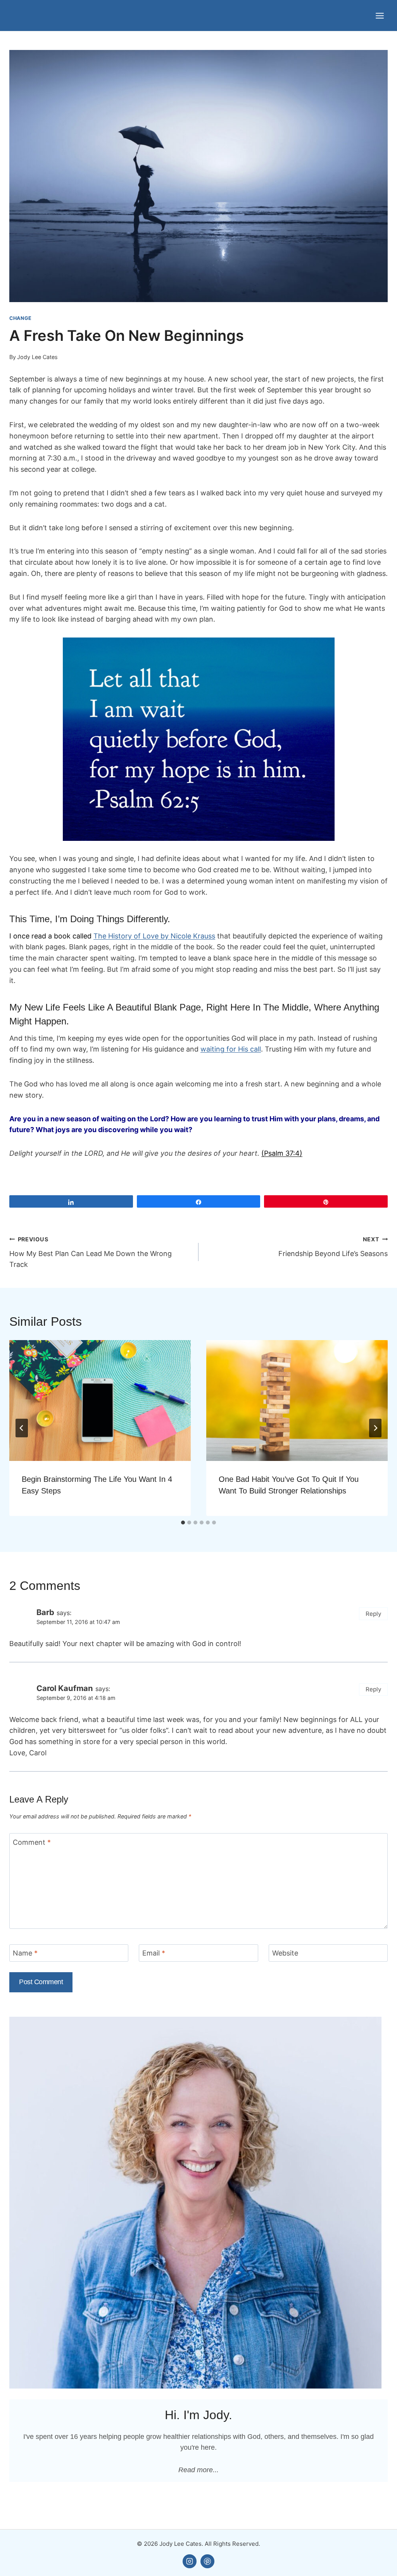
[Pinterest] (207, 2561)
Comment (32, 1842)
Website (285, 1953)
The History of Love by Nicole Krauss (154, 936)
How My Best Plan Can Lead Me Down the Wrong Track (91, 1252)
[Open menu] (380, 15)
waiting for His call (231, 1049)
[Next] (375, 1428)
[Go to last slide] (22, 1428)
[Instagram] (190, 2561)
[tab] (183, 1523)
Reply (374, 1614)
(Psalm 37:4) (282, 1153)
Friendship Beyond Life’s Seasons (333, 1247)
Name (25, 1953)
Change (21, 318)
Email (154, 1953)
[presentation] (100, 1401)
